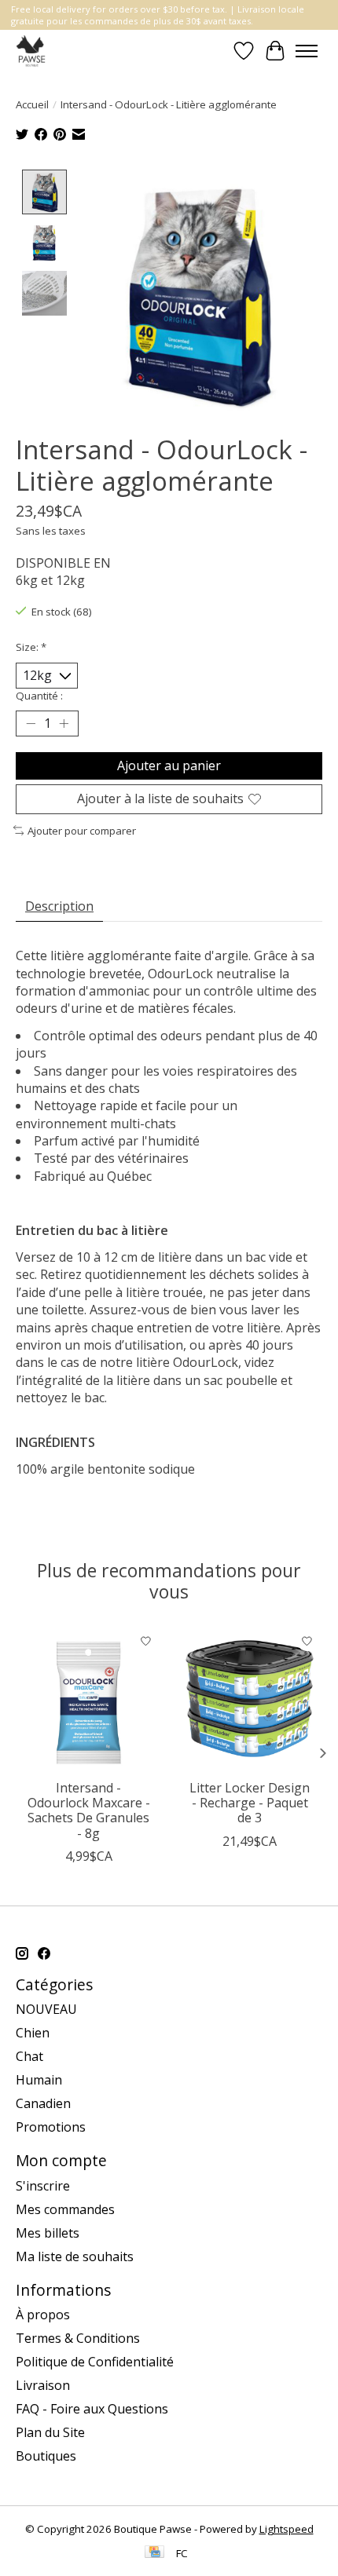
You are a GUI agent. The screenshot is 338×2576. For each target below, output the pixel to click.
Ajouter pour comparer (82, 831)
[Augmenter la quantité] (64, 724)
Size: (31, 647)
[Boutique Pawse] (32, 51)
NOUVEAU (46, 2009)
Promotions (51, 2127)
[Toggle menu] (307, 51)
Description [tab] (59, 906)
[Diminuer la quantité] (31, 724)
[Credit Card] (154, 2553)
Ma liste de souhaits (75, 2256)
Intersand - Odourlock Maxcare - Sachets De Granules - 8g (89, 1811)
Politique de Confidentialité (95, 2362)
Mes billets (48, 2233)
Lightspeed (287, 2529)
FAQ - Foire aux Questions (92, 2409)
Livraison (43, 2385)
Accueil (32, 104)
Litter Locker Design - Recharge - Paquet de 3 (250, 1803)
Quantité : (39, 696)
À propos (43, 2315)
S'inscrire (43, 2186)
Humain (39, 2080)
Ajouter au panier (169, 765)
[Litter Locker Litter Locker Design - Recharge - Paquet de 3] (250, 1699)
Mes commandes (65, 2209)
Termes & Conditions (78, 2338)
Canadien (43, 2103)
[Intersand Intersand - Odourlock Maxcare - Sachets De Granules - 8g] (88, 1699)
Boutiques (46, 2456)
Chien (33, 2033)
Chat (29, 2056)
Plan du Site (50, 2432)
